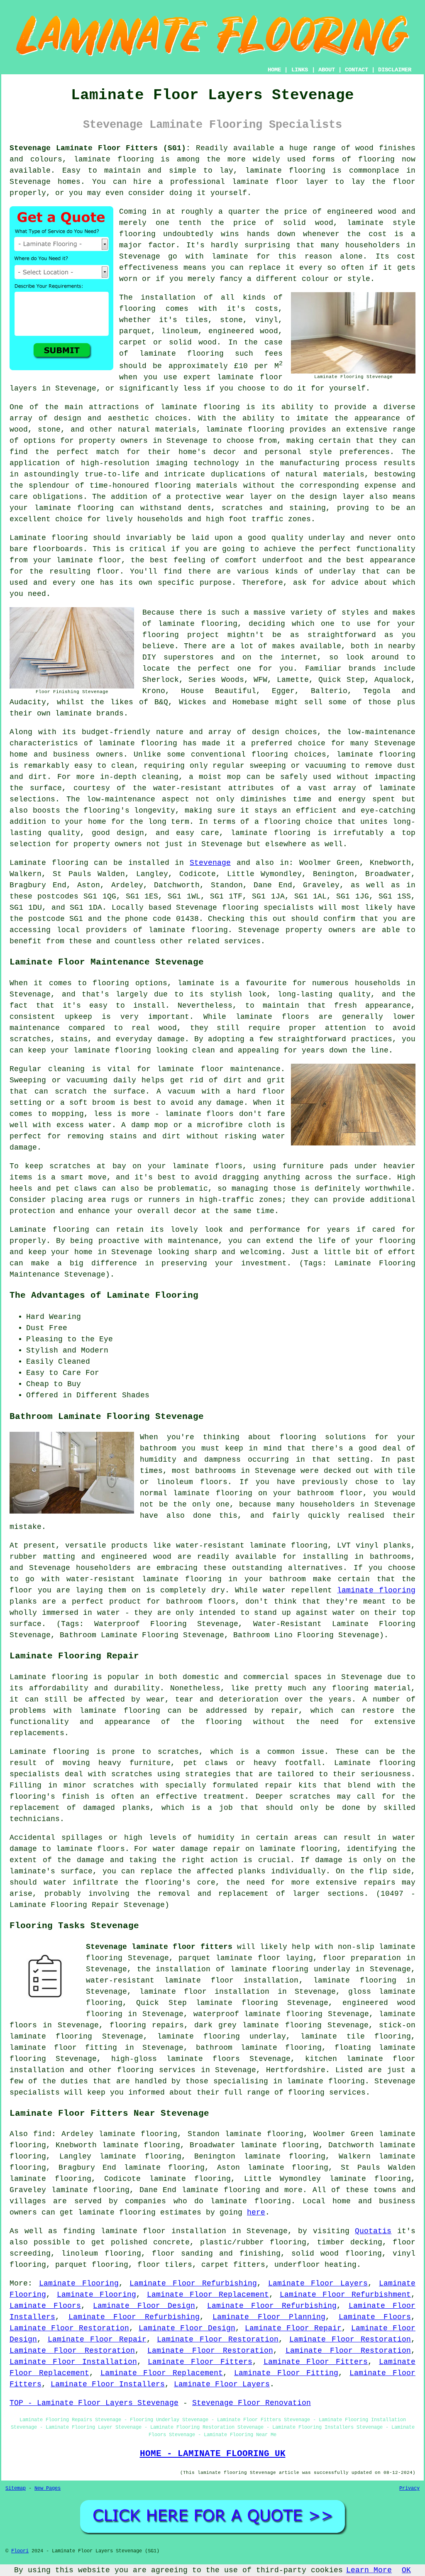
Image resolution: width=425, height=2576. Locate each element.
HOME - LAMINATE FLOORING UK (213, 2454)
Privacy (409, 2488)
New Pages (48, 2488)
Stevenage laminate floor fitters (159, 1947)
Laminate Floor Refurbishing (193, 2283)
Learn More (369, 2570)
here (256, 2212)
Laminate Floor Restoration (69, 2328)
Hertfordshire (296, 2070)
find (42, 2134)
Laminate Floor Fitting (286, 2373)
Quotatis (373, 2231)
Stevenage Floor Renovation (252, 2403)
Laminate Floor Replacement (208, 2295)
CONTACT (357, 70)
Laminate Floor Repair (293, 2328)
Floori (20, 2551)
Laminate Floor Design (144, 2306)
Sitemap (16, 2488)
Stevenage (210, 863)
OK (406, 2570)
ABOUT (327, 70)
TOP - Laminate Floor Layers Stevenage (94, 2403)
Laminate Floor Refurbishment (345, 2295)
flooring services (156, 2070)
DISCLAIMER (395, 70)
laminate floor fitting (63, 2048)
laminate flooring (114, 159)
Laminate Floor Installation (73, 2362)
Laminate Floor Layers (318, 2283)
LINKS (300, 70)
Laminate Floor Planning (269, 2317)
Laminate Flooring (79, 2283)
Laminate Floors (45, 2306)
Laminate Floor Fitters (200, 2362)
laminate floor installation (204, 1992)
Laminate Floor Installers (108, 2384)
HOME (274, 70)
